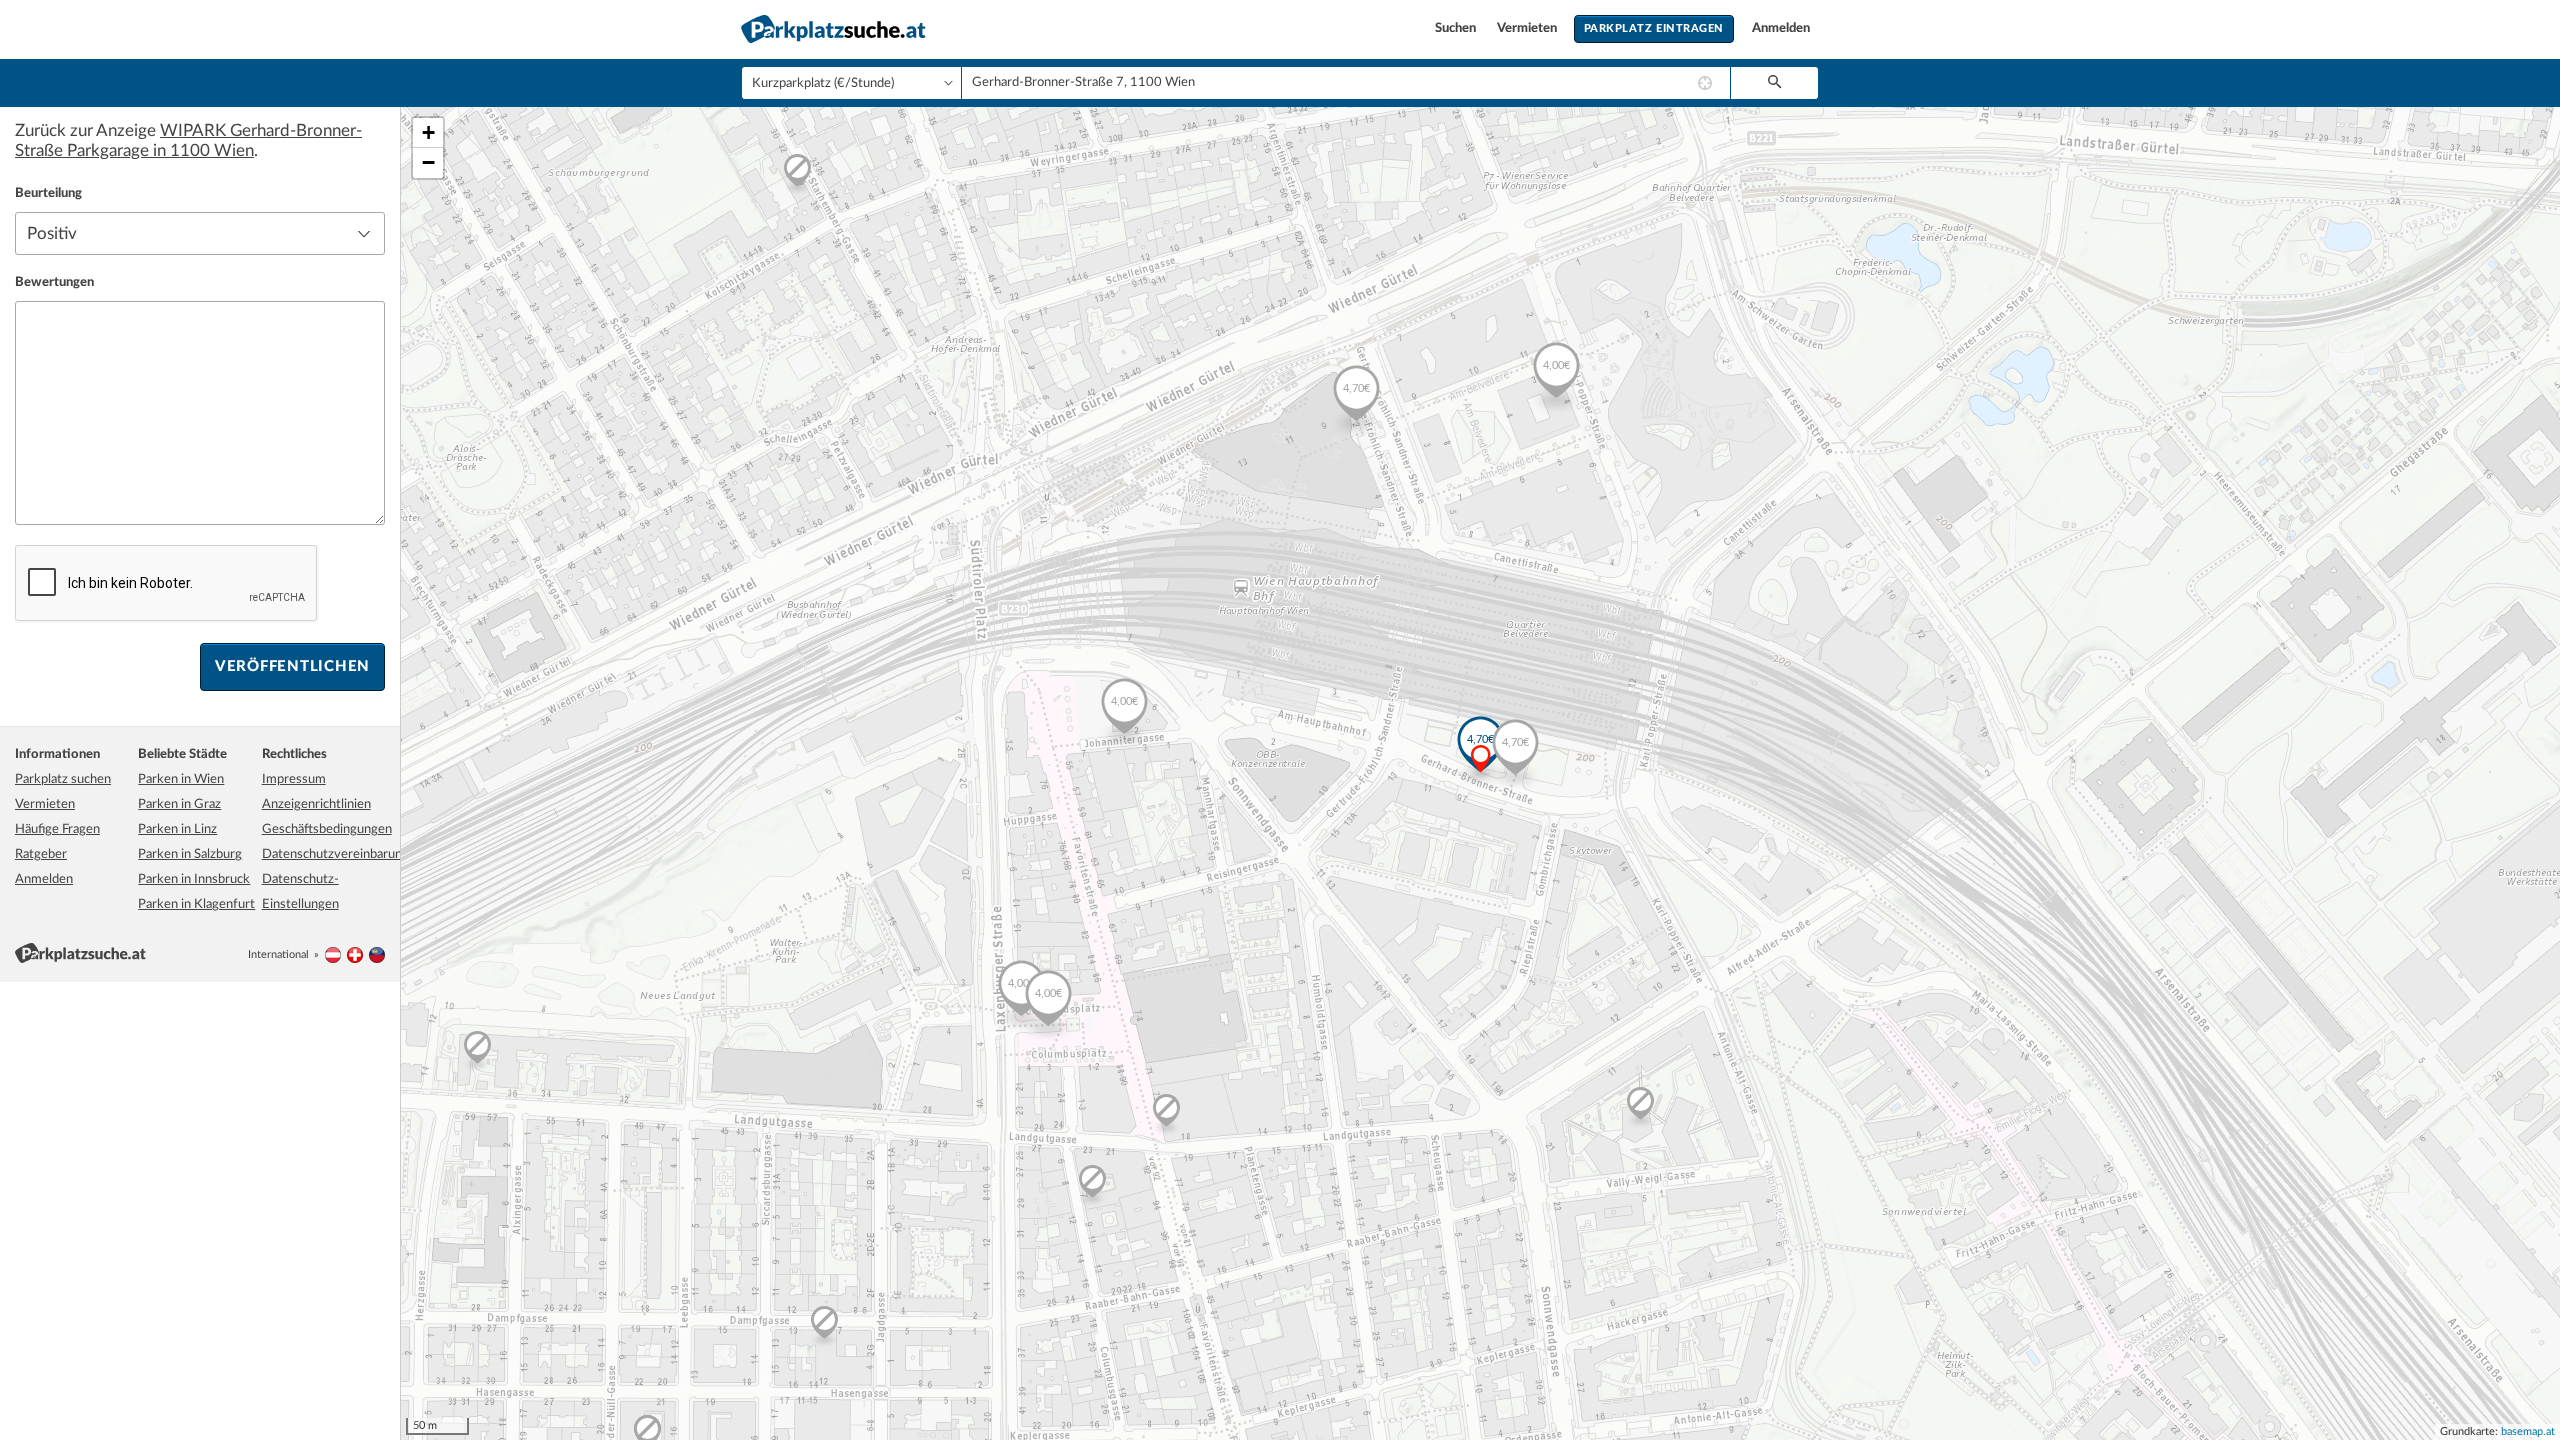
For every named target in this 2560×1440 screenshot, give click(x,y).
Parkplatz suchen (63, 779)
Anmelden (1781, 28)
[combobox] (1346, 83)
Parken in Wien (181, 779)
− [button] (428, 162)
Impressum (294, 779)
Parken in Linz (177, 829)
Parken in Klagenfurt (196, 904)
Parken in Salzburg (190, 854)
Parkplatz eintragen (1654, 28)
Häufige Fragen (57, 829)
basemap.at (2528, 1431)
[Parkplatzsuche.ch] (355, 954)
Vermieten (1528, 28)
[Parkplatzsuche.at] (333, 954)
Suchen (1457, 28)
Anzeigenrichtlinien (316, 804)
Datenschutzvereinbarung (335, 854)
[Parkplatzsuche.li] (377, 954)
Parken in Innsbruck (194, 879)
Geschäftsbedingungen (327, 829)
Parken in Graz (179, 804)
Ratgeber (41, 854)
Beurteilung (48, 193)
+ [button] (428, 132)
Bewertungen (54, 282)
